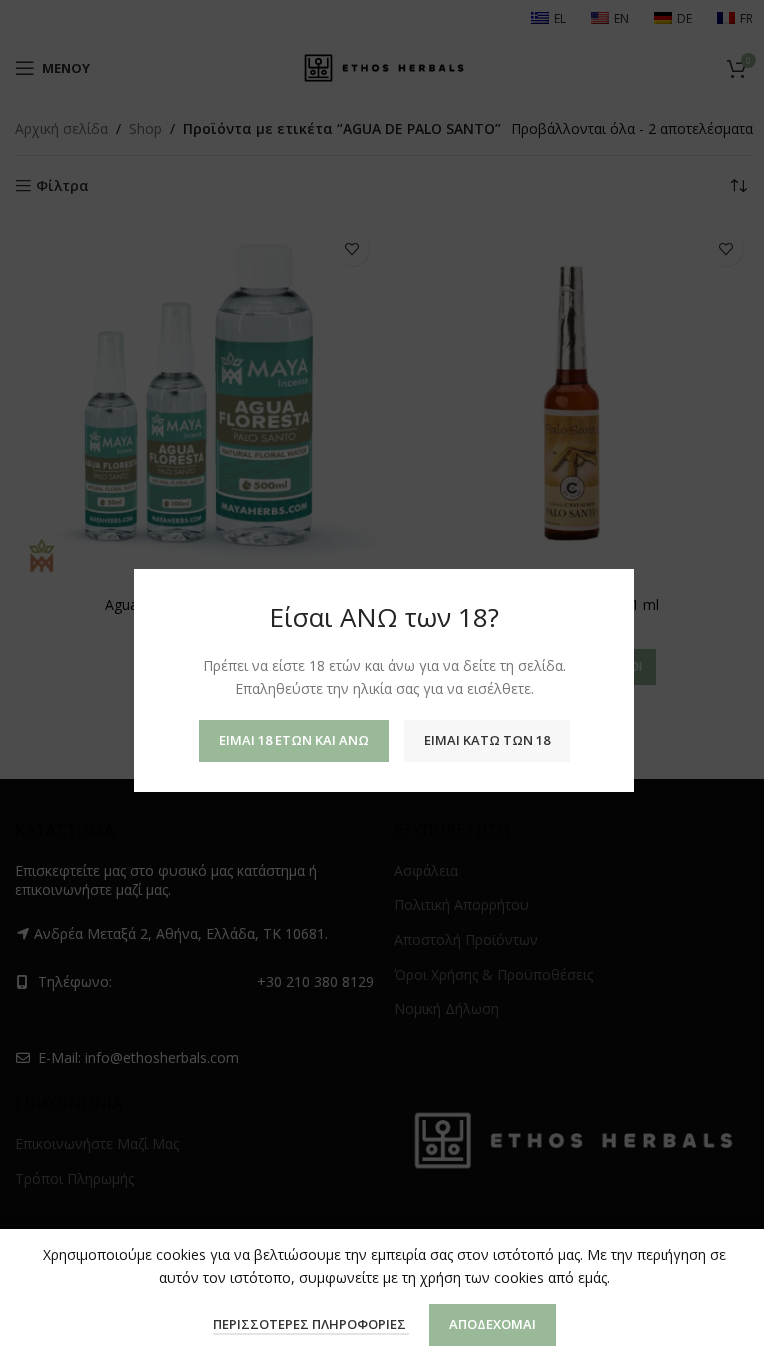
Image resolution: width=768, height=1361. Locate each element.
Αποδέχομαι (492, 1324)
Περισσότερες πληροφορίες (311, 1324)
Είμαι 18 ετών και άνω (294, 740)
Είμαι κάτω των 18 (487, 740)
